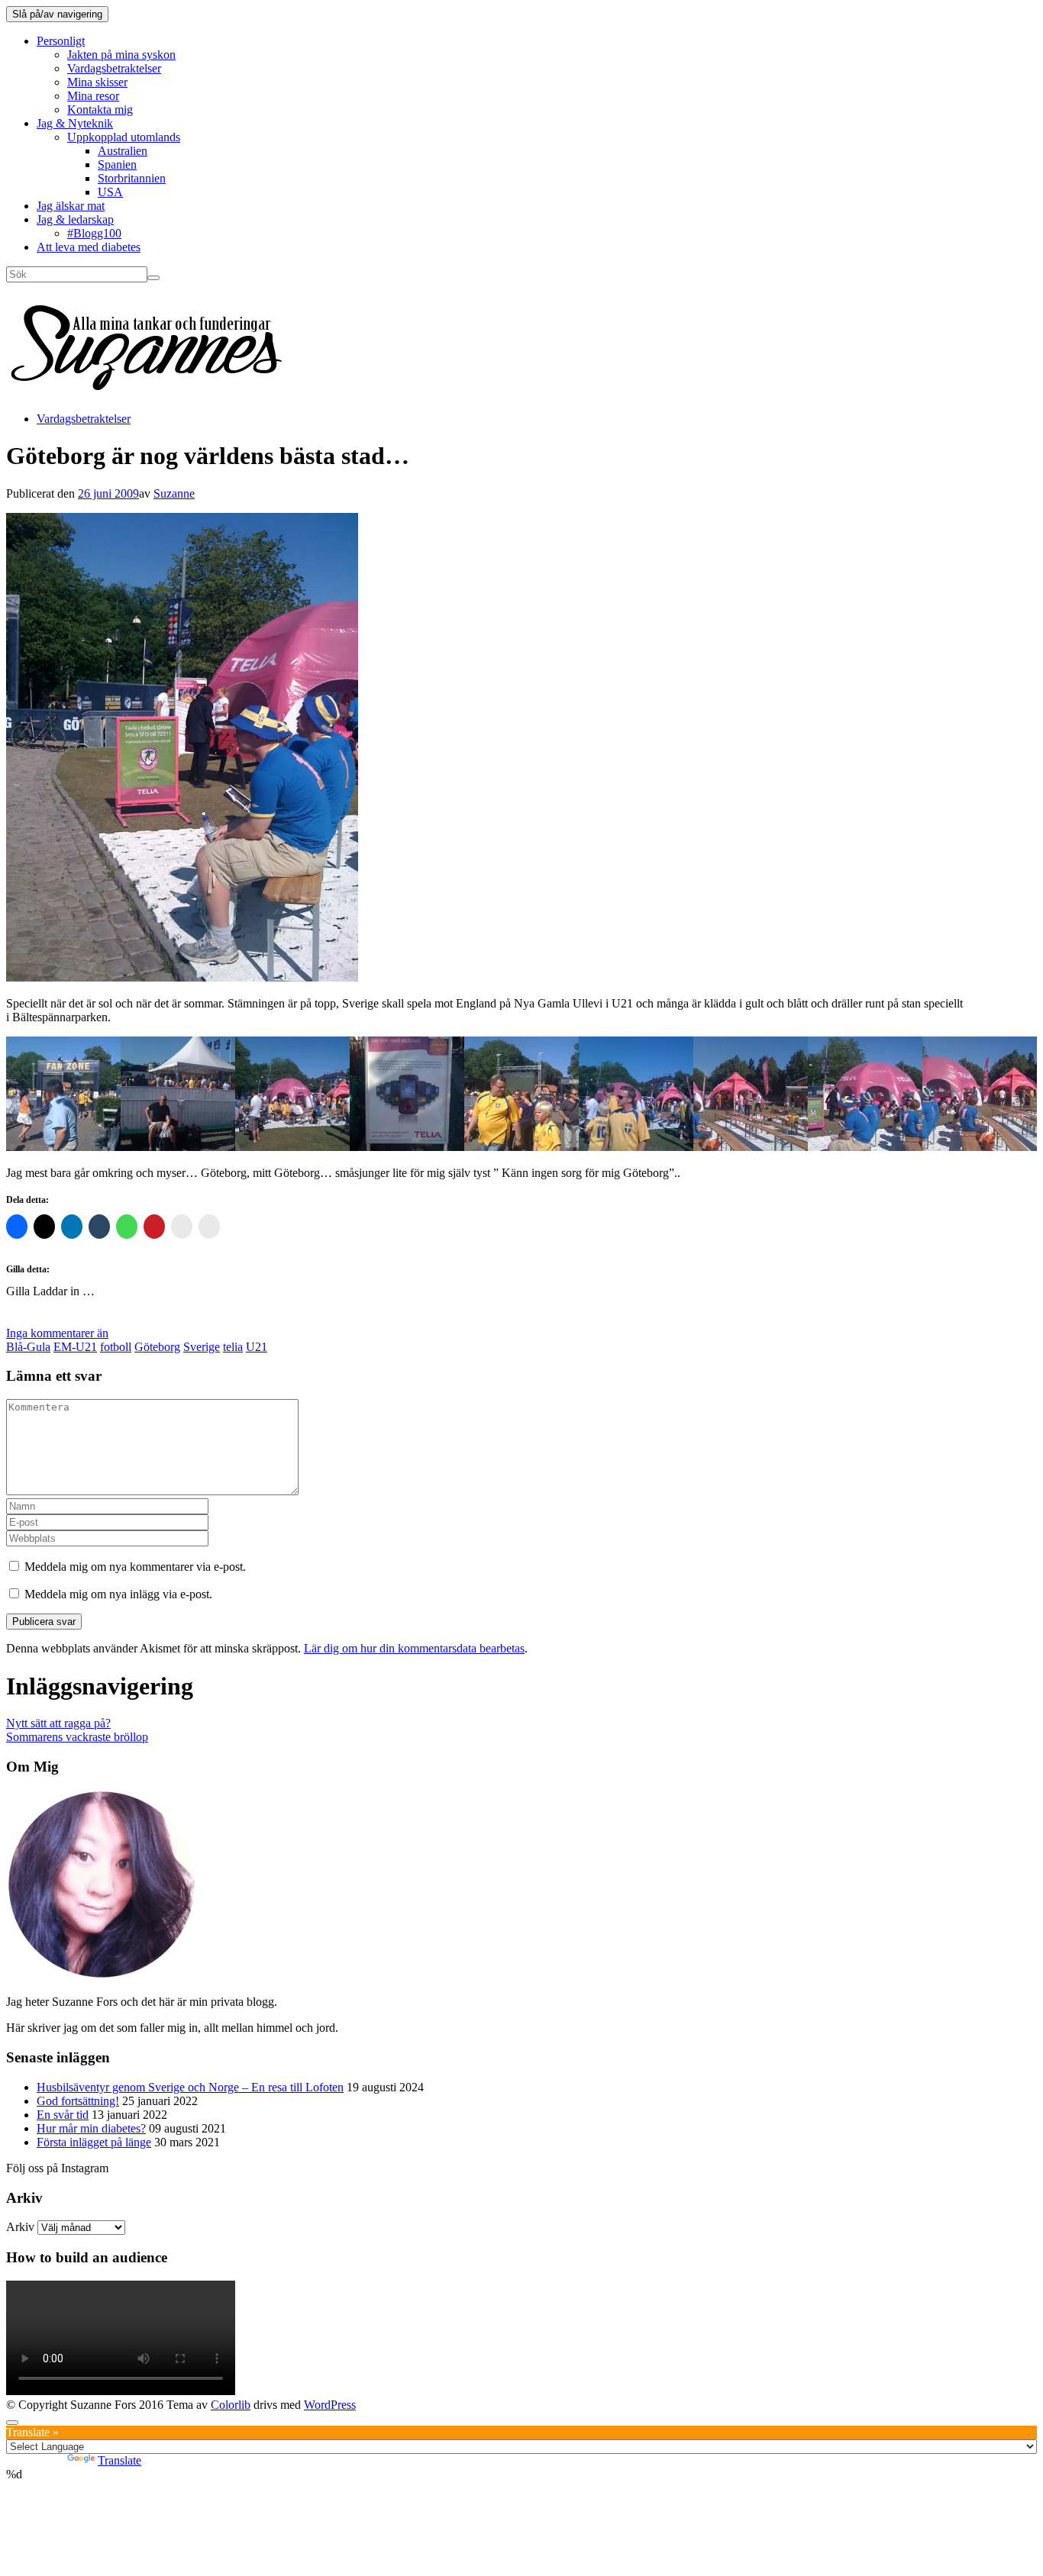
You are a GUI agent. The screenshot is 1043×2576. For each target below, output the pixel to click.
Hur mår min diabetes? (91, 2128)
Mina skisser (97, 82)
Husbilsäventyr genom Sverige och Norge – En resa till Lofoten (190, 2087)
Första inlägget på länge (94, 2142)
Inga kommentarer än (57, 1333)
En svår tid (63, 2115)
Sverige (202, 1347)
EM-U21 (75, 1347)
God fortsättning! (78, 2101)
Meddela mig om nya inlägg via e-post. (118, 1594)
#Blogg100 (94, 233)
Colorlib (231, 2405)
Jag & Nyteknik (75, 123)
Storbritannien (132, 178)
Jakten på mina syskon (121, 55)
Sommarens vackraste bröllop (77, 1737)
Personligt (61, 41)
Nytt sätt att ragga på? (58, 1723)
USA (110, 192)
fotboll (116, 1347)
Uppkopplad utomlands (124, 137)
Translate (119, 2460)
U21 (257, 1347)
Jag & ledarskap (75, 219)
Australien (123, 151)
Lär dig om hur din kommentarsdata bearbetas (414, 1648)
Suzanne (174, 493)
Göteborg (157, 1347)
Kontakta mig (100, 110)
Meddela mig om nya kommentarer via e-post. (135, 1567)
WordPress (330, 2405)
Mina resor (93, 96)
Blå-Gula (28, 1347)
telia (233, 1347)
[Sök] (153, 278)
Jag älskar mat (71, 206)
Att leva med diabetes (89, 247)
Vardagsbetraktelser (114, 68)
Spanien (117, 164)
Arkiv (20, 2227)
